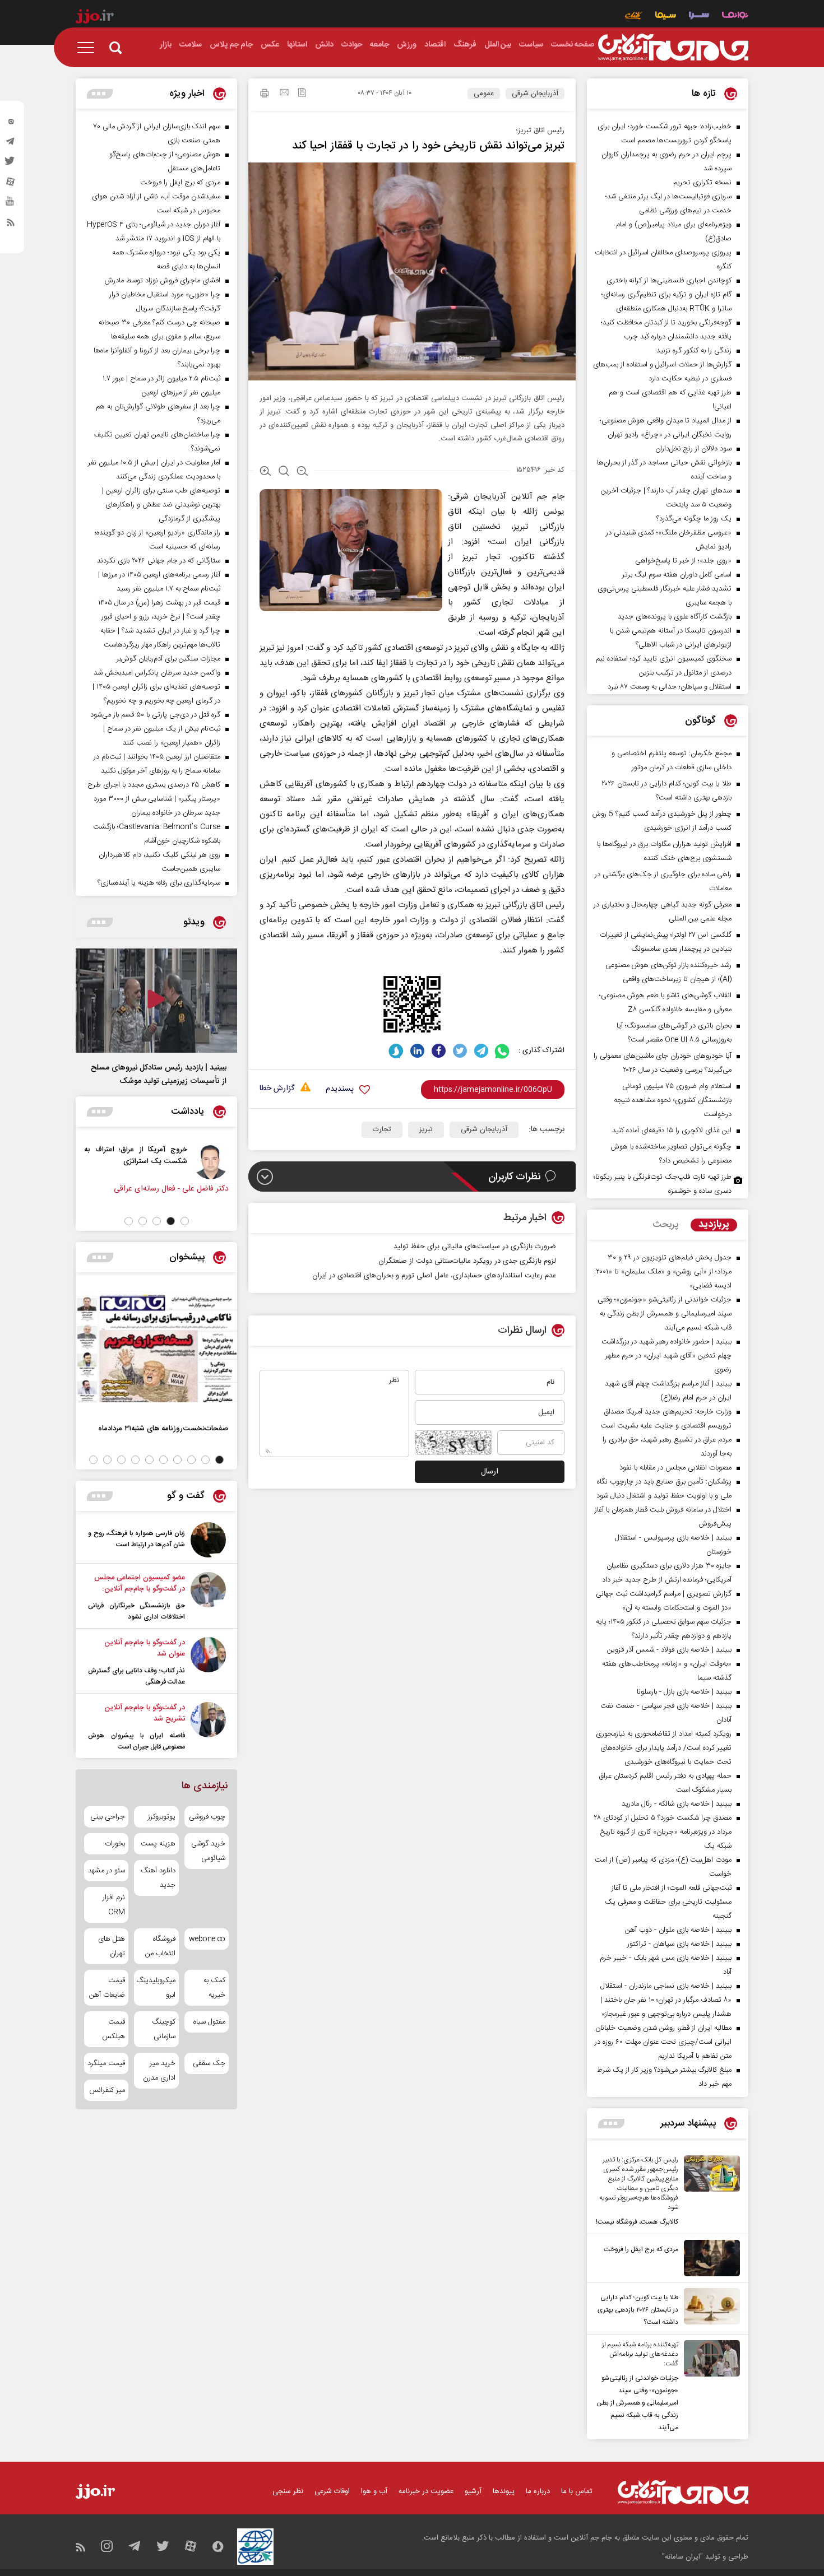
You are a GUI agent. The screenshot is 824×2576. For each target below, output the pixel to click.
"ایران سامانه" (682, 2557)
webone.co (207, 1939)
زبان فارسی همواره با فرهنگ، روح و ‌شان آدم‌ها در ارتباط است (136, 1539)
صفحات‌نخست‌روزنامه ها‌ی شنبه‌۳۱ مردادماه (163, 1428)
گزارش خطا (277, 1089)
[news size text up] (265, 472)
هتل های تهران (112, 1946)
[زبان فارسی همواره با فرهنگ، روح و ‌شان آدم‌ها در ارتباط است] (208, 1540)
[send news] (284, 94)
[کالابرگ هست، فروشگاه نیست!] (709, 2192)
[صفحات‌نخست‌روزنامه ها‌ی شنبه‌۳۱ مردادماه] (156, 1349)
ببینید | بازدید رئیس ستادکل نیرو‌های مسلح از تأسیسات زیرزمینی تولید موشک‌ (159, 1075)
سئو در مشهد (107, 1871)
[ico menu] (89, 48)
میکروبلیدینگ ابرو (156, 1988)
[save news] (302, 94)
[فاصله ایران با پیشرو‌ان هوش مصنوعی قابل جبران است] (208, 1727)
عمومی (484, 94)
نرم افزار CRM (114, 1905)
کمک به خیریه (214, 1988)
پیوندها (504, 2491)
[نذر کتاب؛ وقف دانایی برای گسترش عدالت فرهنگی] (208, 1662)
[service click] (634, 17)
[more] (611, 2124)
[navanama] (735, 17)
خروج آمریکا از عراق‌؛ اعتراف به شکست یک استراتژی (164, 1155)
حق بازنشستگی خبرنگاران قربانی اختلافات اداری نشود (136, 1611)
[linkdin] (417, 1051)
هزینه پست (158, 1844)
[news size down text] (302, 472)
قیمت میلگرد (106, 2063)
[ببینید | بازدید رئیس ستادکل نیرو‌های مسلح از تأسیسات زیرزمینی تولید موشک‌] (156, 1001)
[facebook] (439, 1051)
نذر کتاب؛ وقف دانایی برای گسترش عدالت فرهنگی (136, 1676)
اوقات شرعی (332, 2491)
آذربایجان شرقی (535, 94)
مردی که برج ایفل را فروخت (641, 2249)
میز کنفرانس (107, 2090)
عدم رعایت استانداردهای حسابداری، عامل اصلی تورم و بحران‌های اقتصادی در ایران (434, 1276)
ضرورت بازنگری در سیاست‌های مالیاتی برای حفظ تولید (475, 1247)
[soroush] (396, 1051)
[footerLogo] (683, 2492)
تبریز (426, 1129)
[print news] (265, 95)
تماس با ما (577, 2491)
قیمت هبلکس (114, 2029)
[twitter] (11, 164)
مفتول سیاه (209, 2022)
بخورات (115, 1844)
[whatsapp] (503, 1051)
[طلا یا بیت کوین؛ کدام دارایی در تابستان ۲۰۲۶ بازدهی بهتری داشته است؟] (709, 2308)
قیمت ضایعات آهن (107, 1988)
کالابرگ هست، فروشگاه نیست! (637, 2222)
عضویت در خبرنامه (426, 2491)
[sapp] (11, 204)
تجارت (382, 1129)
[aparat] (11, 184)
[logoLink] (673, 48)
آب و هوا (374, 2491)
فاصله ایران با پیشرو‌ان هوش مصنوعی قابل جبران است (136, 1741)
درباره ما (538, 2491)
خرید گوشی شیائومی (208, 1851)
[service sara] (699, 17)
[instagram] (11, 124)
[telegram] (11, 144)
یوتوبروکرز (161, 1817)
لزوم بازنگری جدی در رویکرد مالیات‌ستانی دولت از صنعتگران (467, 1261)
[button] (185, 1221)
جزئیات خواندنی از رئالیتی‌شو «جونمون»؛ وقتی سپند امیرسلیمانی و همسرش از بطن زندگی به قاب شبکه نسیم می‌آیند (637, 2403)
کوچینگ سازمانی (163, 2029)
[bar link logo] (95, 18)
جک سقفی (209, 2063)
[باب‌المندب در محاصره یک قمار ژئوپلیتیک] (78, 1161)
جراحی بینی (108, 1817)
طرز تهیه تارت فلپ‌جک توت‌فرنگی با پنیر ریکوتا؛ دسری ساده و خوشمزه (663, 1184)
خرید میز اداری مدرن (159, 2071)
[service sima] (666, 17)
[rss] (11, 225)
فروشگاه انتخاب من (160, 1946)
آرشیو (473, 2491)
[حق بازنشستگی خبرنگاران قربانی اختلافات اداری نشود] (208, 1597)
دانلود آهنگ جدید (158, 1878)
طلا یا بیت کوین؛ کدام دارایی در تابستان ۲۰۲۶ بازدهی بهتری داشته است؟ (638, 2310)
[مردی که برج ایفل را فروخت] (709, 2258)
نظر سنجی (288, 2491)
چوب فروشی (207, 1817)
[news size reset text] (284, 472)
